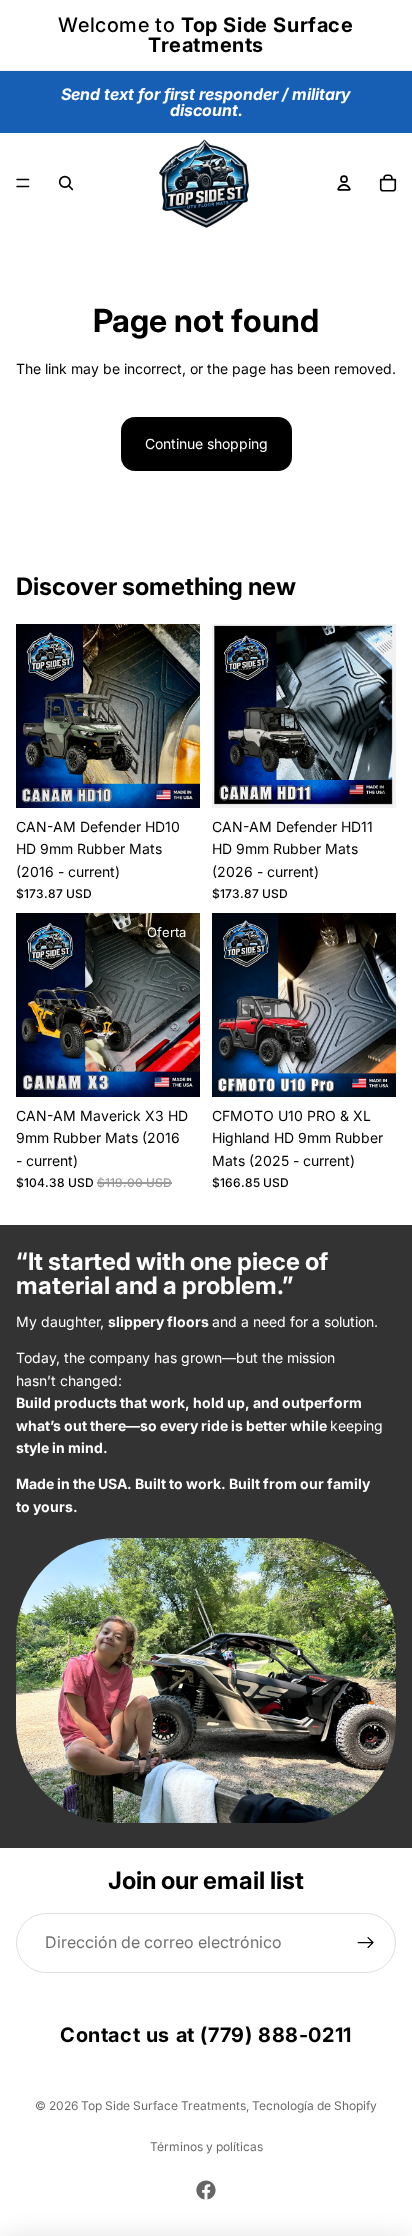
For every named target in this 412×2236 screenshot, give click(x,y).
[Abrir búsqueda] (66, 183)
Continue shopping (206, 443)
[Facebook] (206, 2190)
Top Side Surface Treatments (163, 2105)
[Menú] (23, 183)
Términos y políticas (206, 2146)
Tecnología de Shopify (314, 2105)
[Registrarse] (366, 1943)
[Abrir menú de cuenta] (344, 183)
